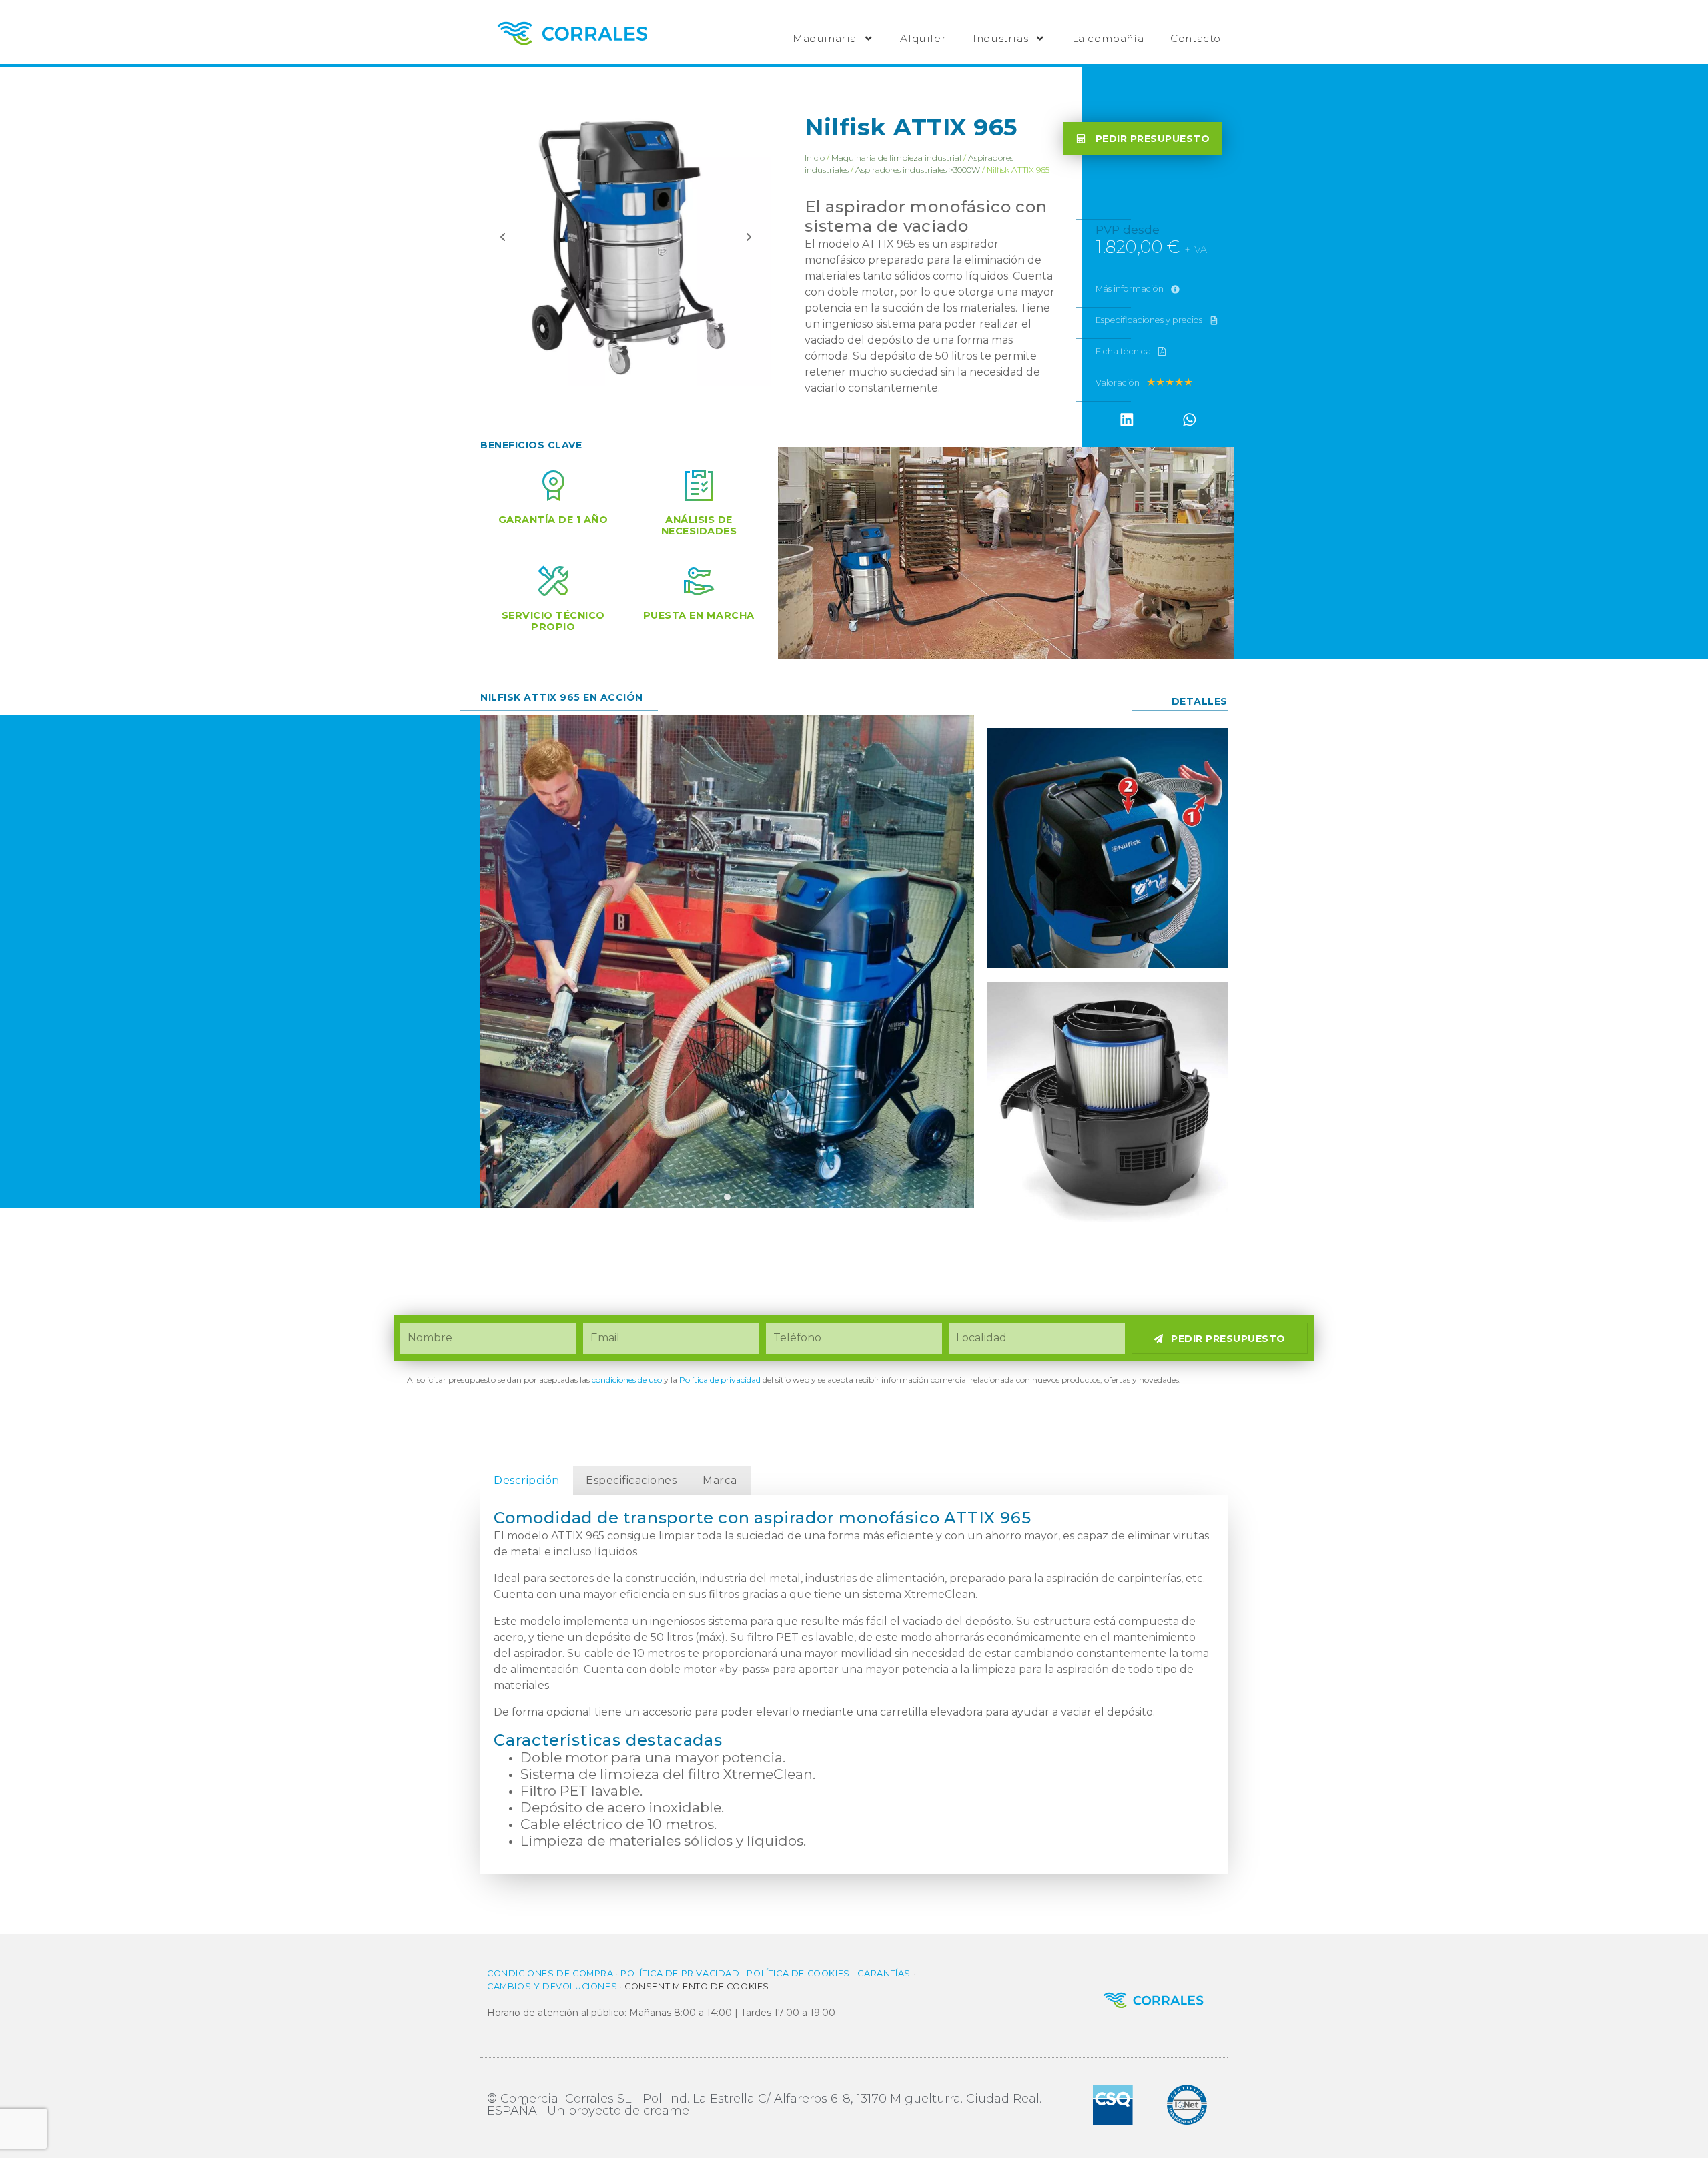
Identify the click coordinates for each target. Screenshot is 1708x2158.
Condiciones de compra (550, 1973)
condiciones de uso (627, 1380)
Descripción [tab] (527, 1480)
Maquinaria (825, 38)
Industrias (1000, 38)
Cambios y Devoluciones (552, 1986)
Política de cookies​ (798, 1973)
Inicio (815, 158)
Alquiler (923, 38)
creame (666, 2111)
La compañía (1108, 38)
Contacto (1196, 38)
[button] (1127, 420)
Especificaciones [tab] (631, 1480)
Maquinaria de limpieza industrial (896, 158)
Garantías (884, 1973)
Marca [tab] (720, 1480)
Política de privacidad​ (720, 1380)
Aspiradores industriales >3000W (918, 170)
